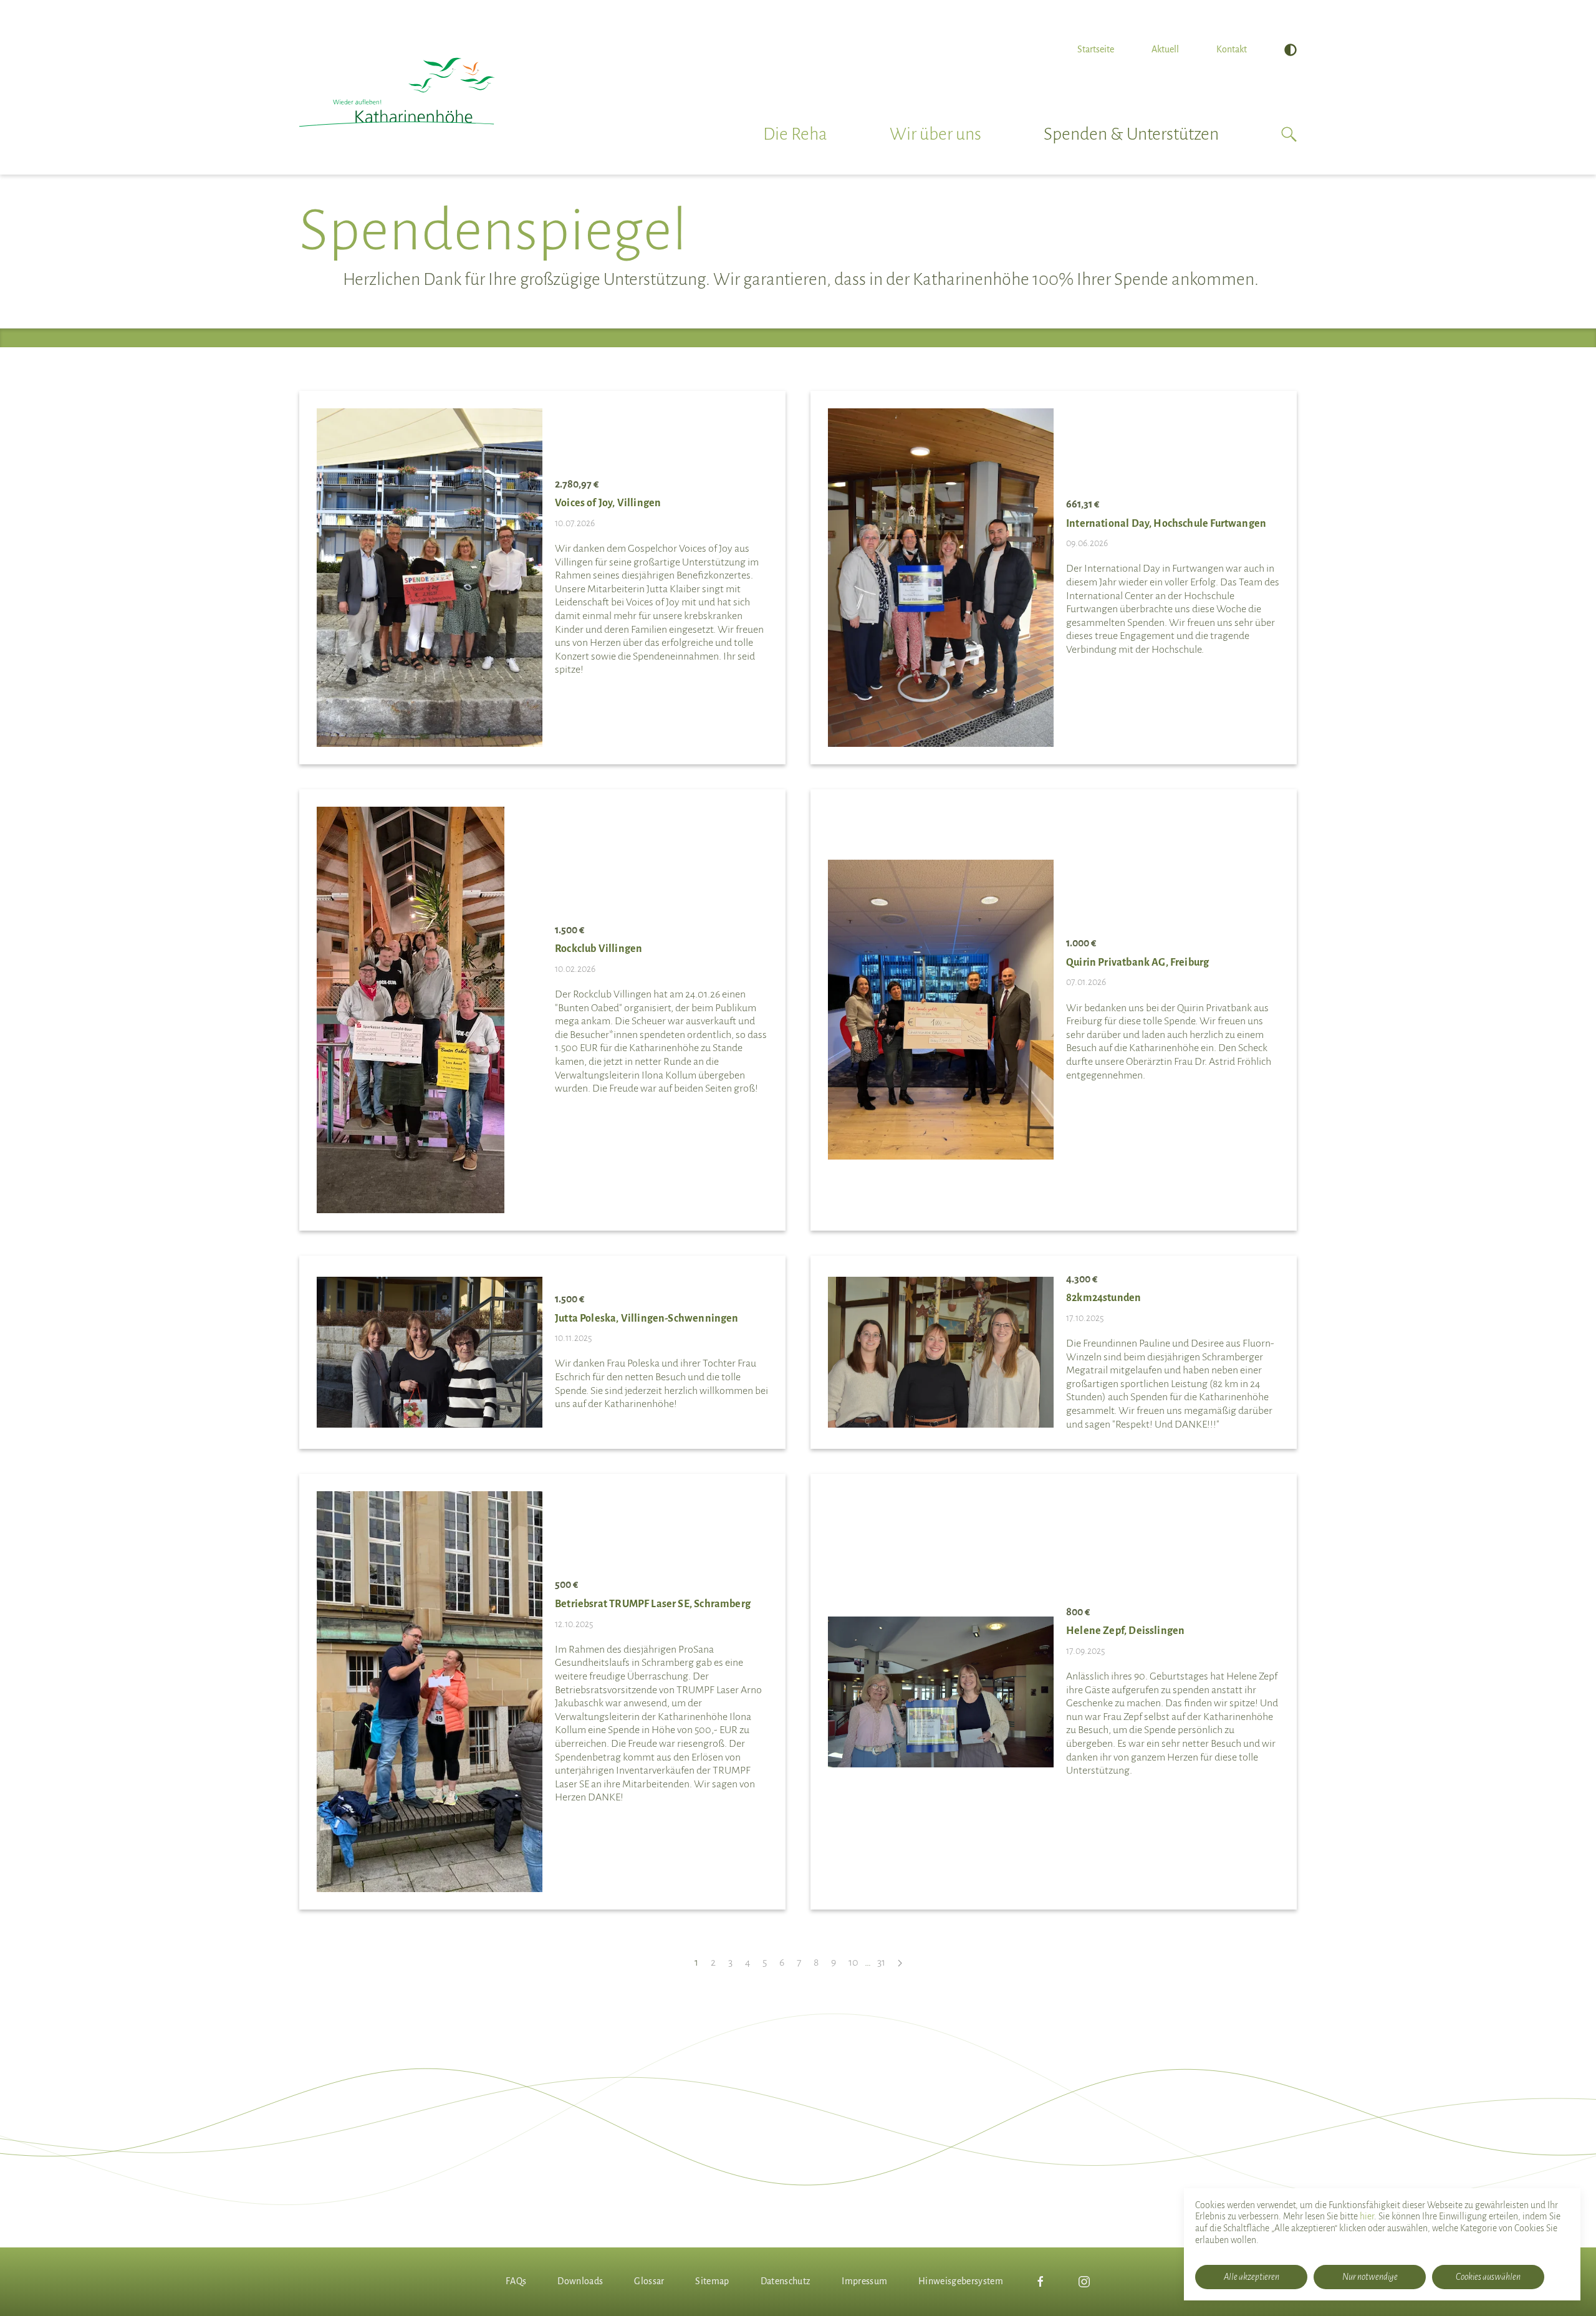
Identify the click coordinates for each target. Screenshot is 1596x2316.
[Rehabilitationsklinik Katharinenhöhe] (397, 92)
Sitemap (712, 2281)
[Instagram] (1084, 2282)
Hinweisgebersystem (961, 2281)
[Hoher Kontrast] (1291, 50)
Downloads (580, 2281)
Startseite (1096, 49)
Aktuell (1165, 49)
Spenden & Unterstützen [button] (1131, 134)
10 (853, 1963)
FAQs (516, 2281)
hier (1367, 2216)
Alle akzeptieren (1252, 2277)
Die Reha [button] (795, 134)
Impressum (864, 2281)
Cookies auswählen (1488, 2277)
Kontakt (1232, 49)
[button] (1289, 134)
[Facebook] (1041, 2282)
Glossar (649, 2281)
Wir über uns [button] (935, 134)
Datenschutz (786, 2281)
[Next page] (900, 1963)
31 (881, 1963)
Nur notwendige (1370, 2277)
